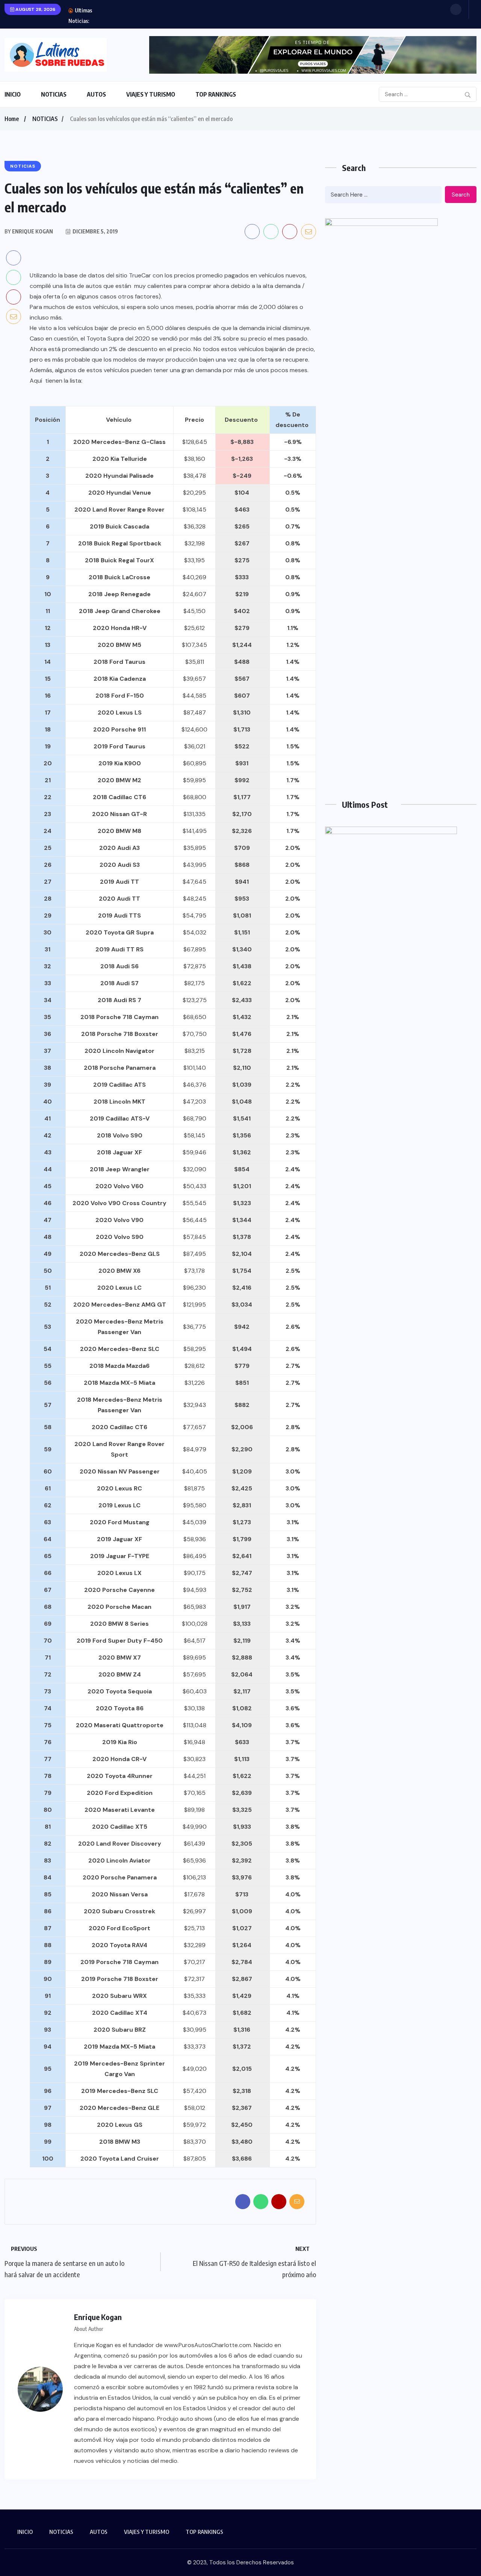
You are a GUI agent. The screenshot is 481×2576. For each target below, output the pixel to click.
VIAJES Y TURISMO (151, 94)
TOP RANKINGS (216, 94)
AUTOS (96, 94)
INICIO (13, 94)
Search (461, 195)
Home (12, 119)
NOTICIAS (54, 94)
